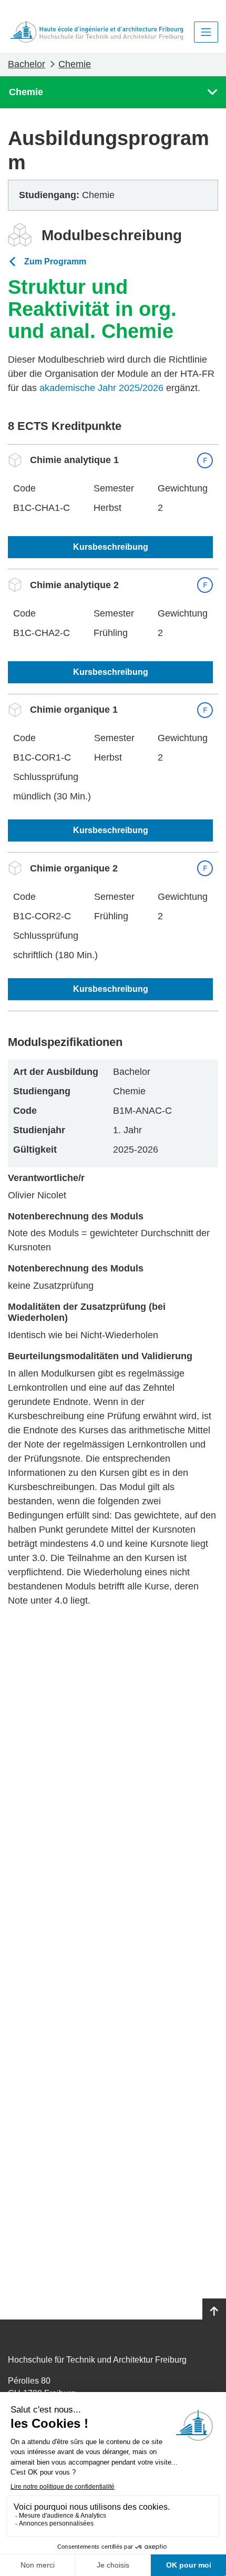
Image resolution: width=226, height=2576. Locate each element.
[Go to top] (214, 2312)
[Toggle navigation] (206, 32)
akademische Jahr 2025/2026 (101, 388)
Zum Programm (55, 261)
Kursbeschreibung (111, 547)
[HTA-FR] (97, 32)
